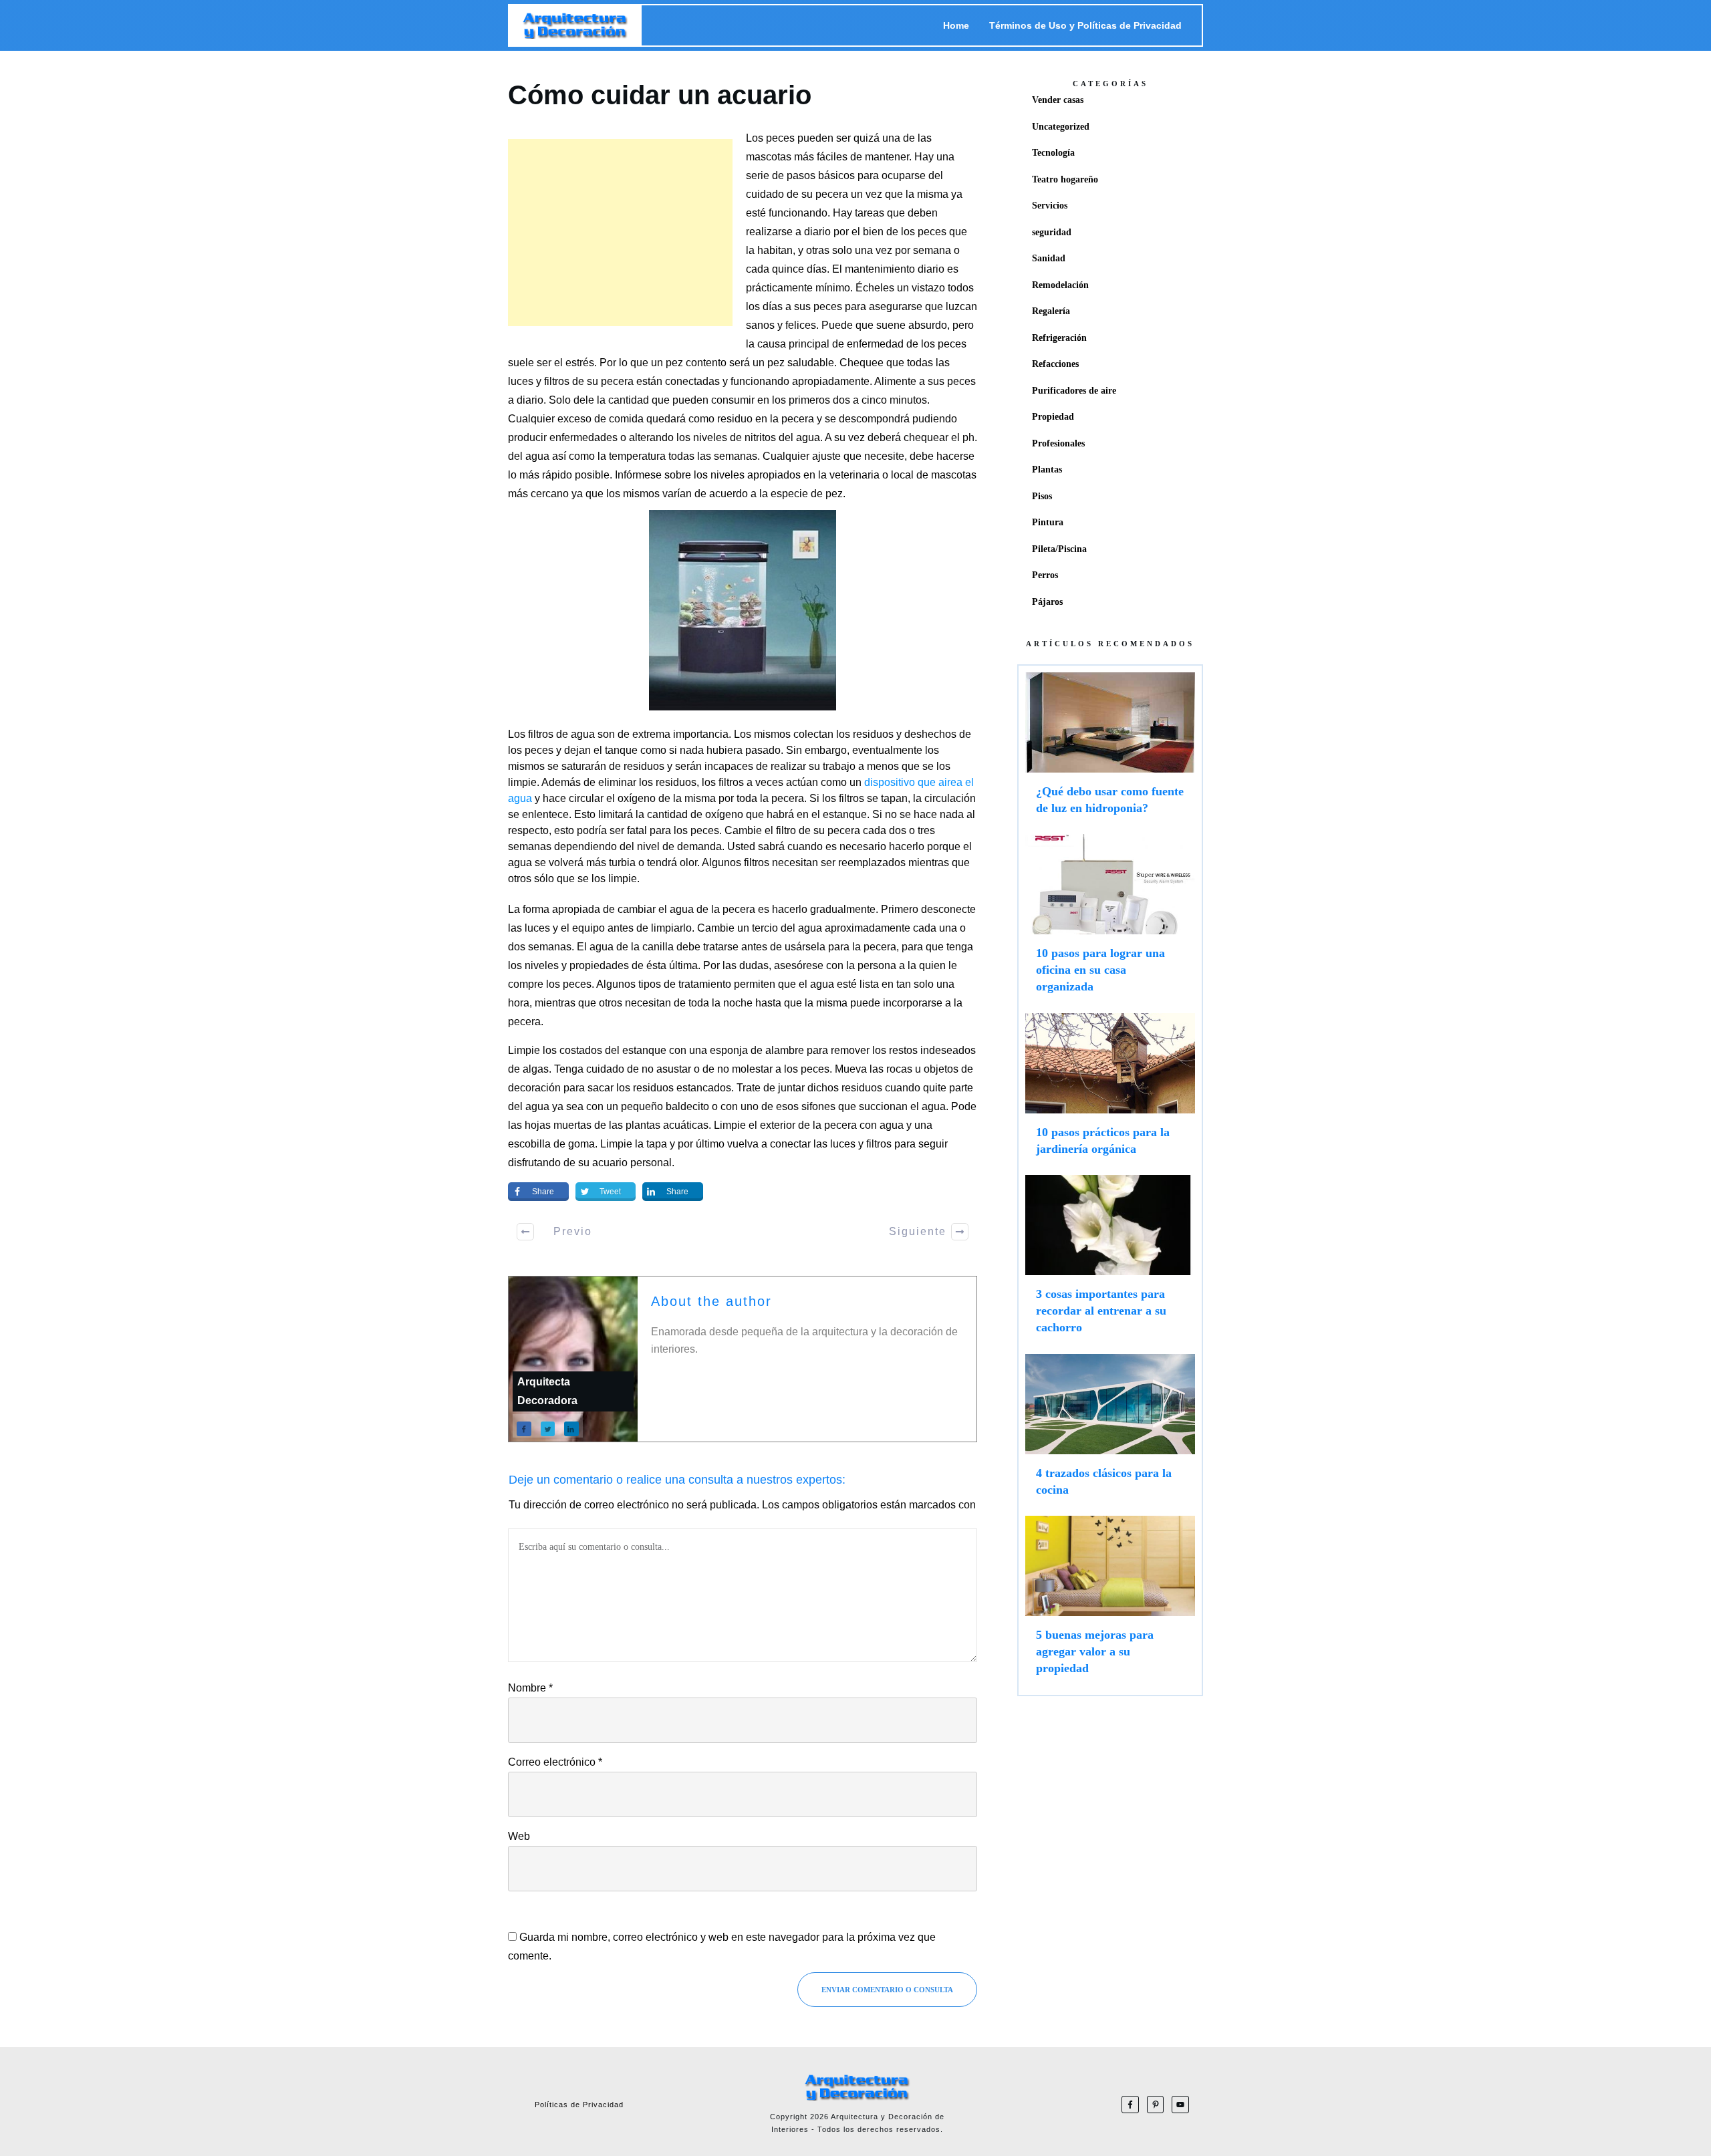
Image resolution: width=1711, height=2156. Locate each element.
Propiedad (1053, 417)
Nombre (530, 1688)
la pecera (792, 419)
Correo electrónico (555, 1762)
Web (519, 1836)
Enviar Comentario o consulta (887, 1990)
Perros (1045, 575)
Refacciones (1055, 364)
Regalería (1051, 311)
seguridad (1052, 232)
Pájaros (1047, 602)
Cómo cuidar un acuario (660, 95)
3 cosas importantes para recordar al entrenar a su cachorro (1110, 1261)
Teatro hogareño (1065, 179)
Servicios (1050, 206)
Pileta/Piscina (1059, 549)
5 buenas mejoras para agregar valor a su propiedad (1110, 1602)
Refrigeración (1059, 338)
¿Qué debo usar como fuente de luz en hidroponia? (1110, 750)
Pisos (1042, 496)
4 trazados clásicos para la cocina (1110, 1432)
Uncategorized (1061, 127)
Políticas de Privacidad (579, 2105)
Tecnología (1053, 153)
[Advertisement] (620, 233)
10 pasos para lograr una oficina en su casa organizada (1110, 920)
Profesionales (1058, 443)
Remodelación (1060, 285)
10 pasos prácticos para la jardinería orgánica (1110, 1091)
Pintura (1048, 522)
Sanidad (1049, 258)
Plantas (1047, 469)
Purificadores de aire (1074, 391)
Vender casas (1058, 100)
